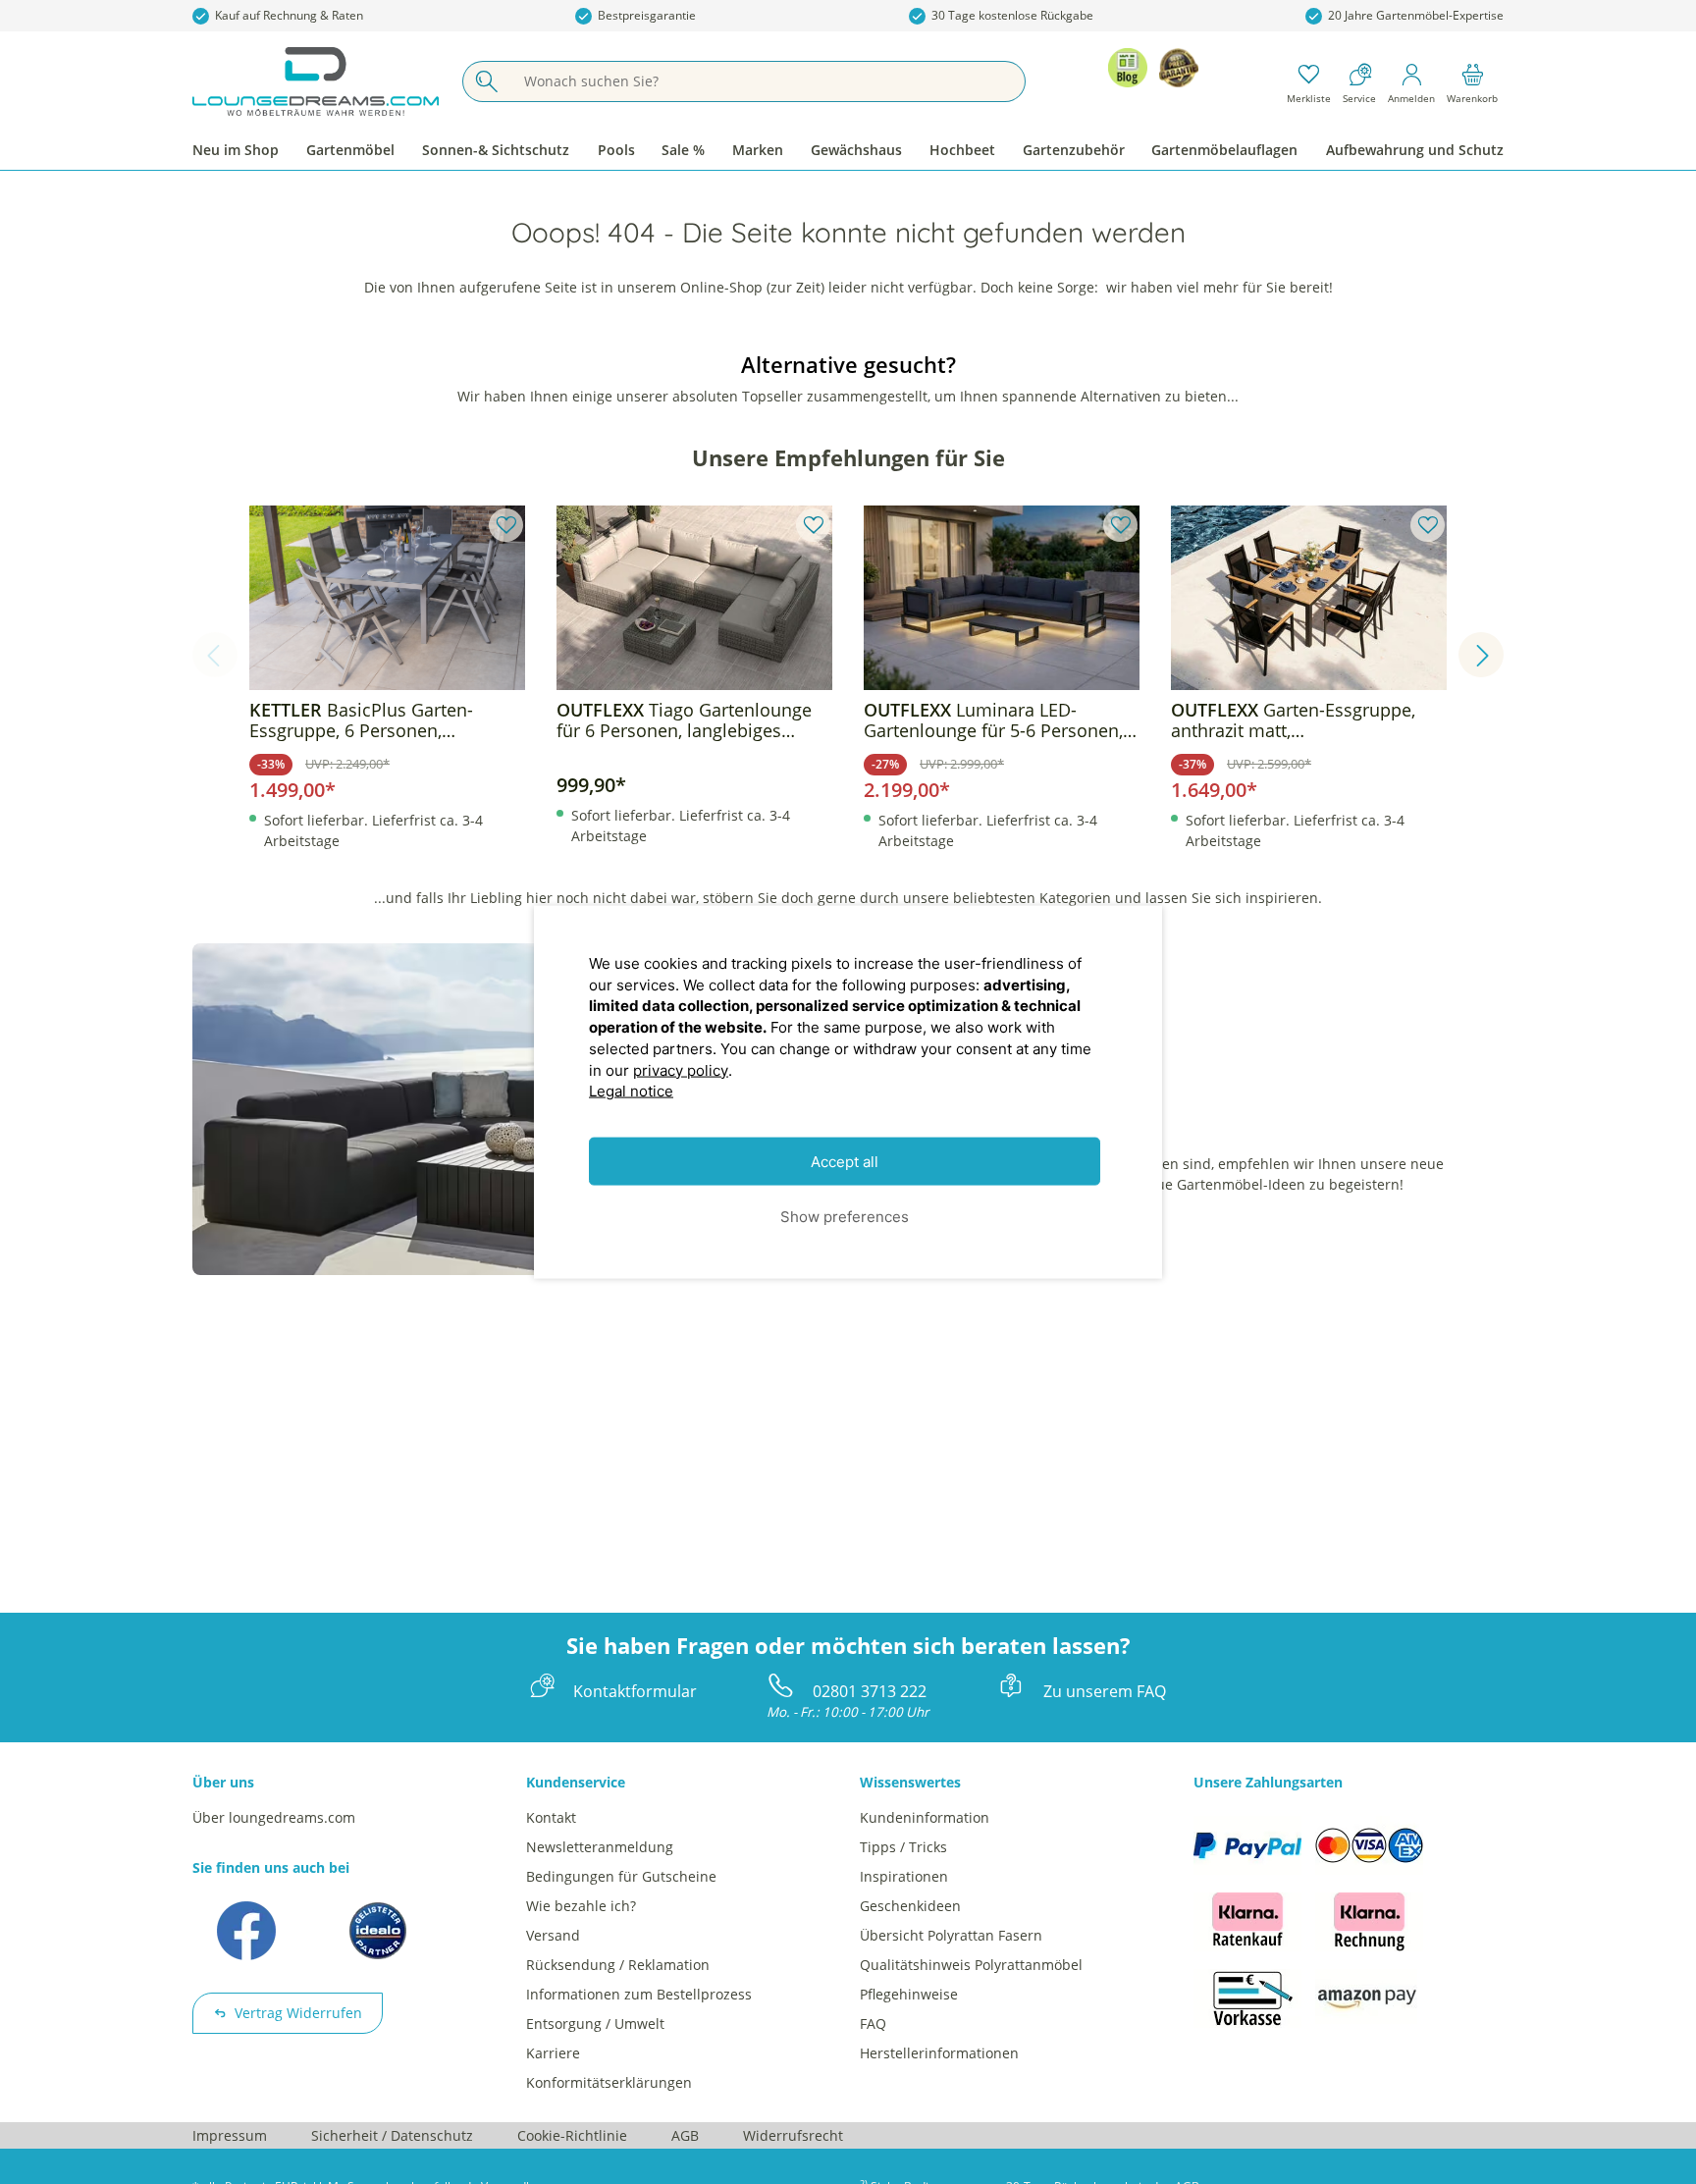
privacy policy (681, 1069)
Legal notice (631, 1091)
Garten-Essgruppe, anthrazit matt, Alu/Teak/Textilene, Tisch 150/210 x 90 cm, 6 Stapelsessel (1309, 720)
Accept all (845, 1162)
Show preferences (845, 1216)
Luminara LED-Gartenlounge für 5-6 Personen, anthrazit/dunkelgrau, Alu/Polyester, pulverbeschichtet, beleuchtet (999, 720)
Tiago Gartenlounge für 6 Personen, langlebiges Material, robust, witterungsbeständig (684, 720)
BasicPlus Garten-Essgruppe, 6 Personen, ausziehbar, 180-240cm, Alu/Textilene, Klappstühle (361, 720)
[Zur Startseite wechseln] (316, 81)
